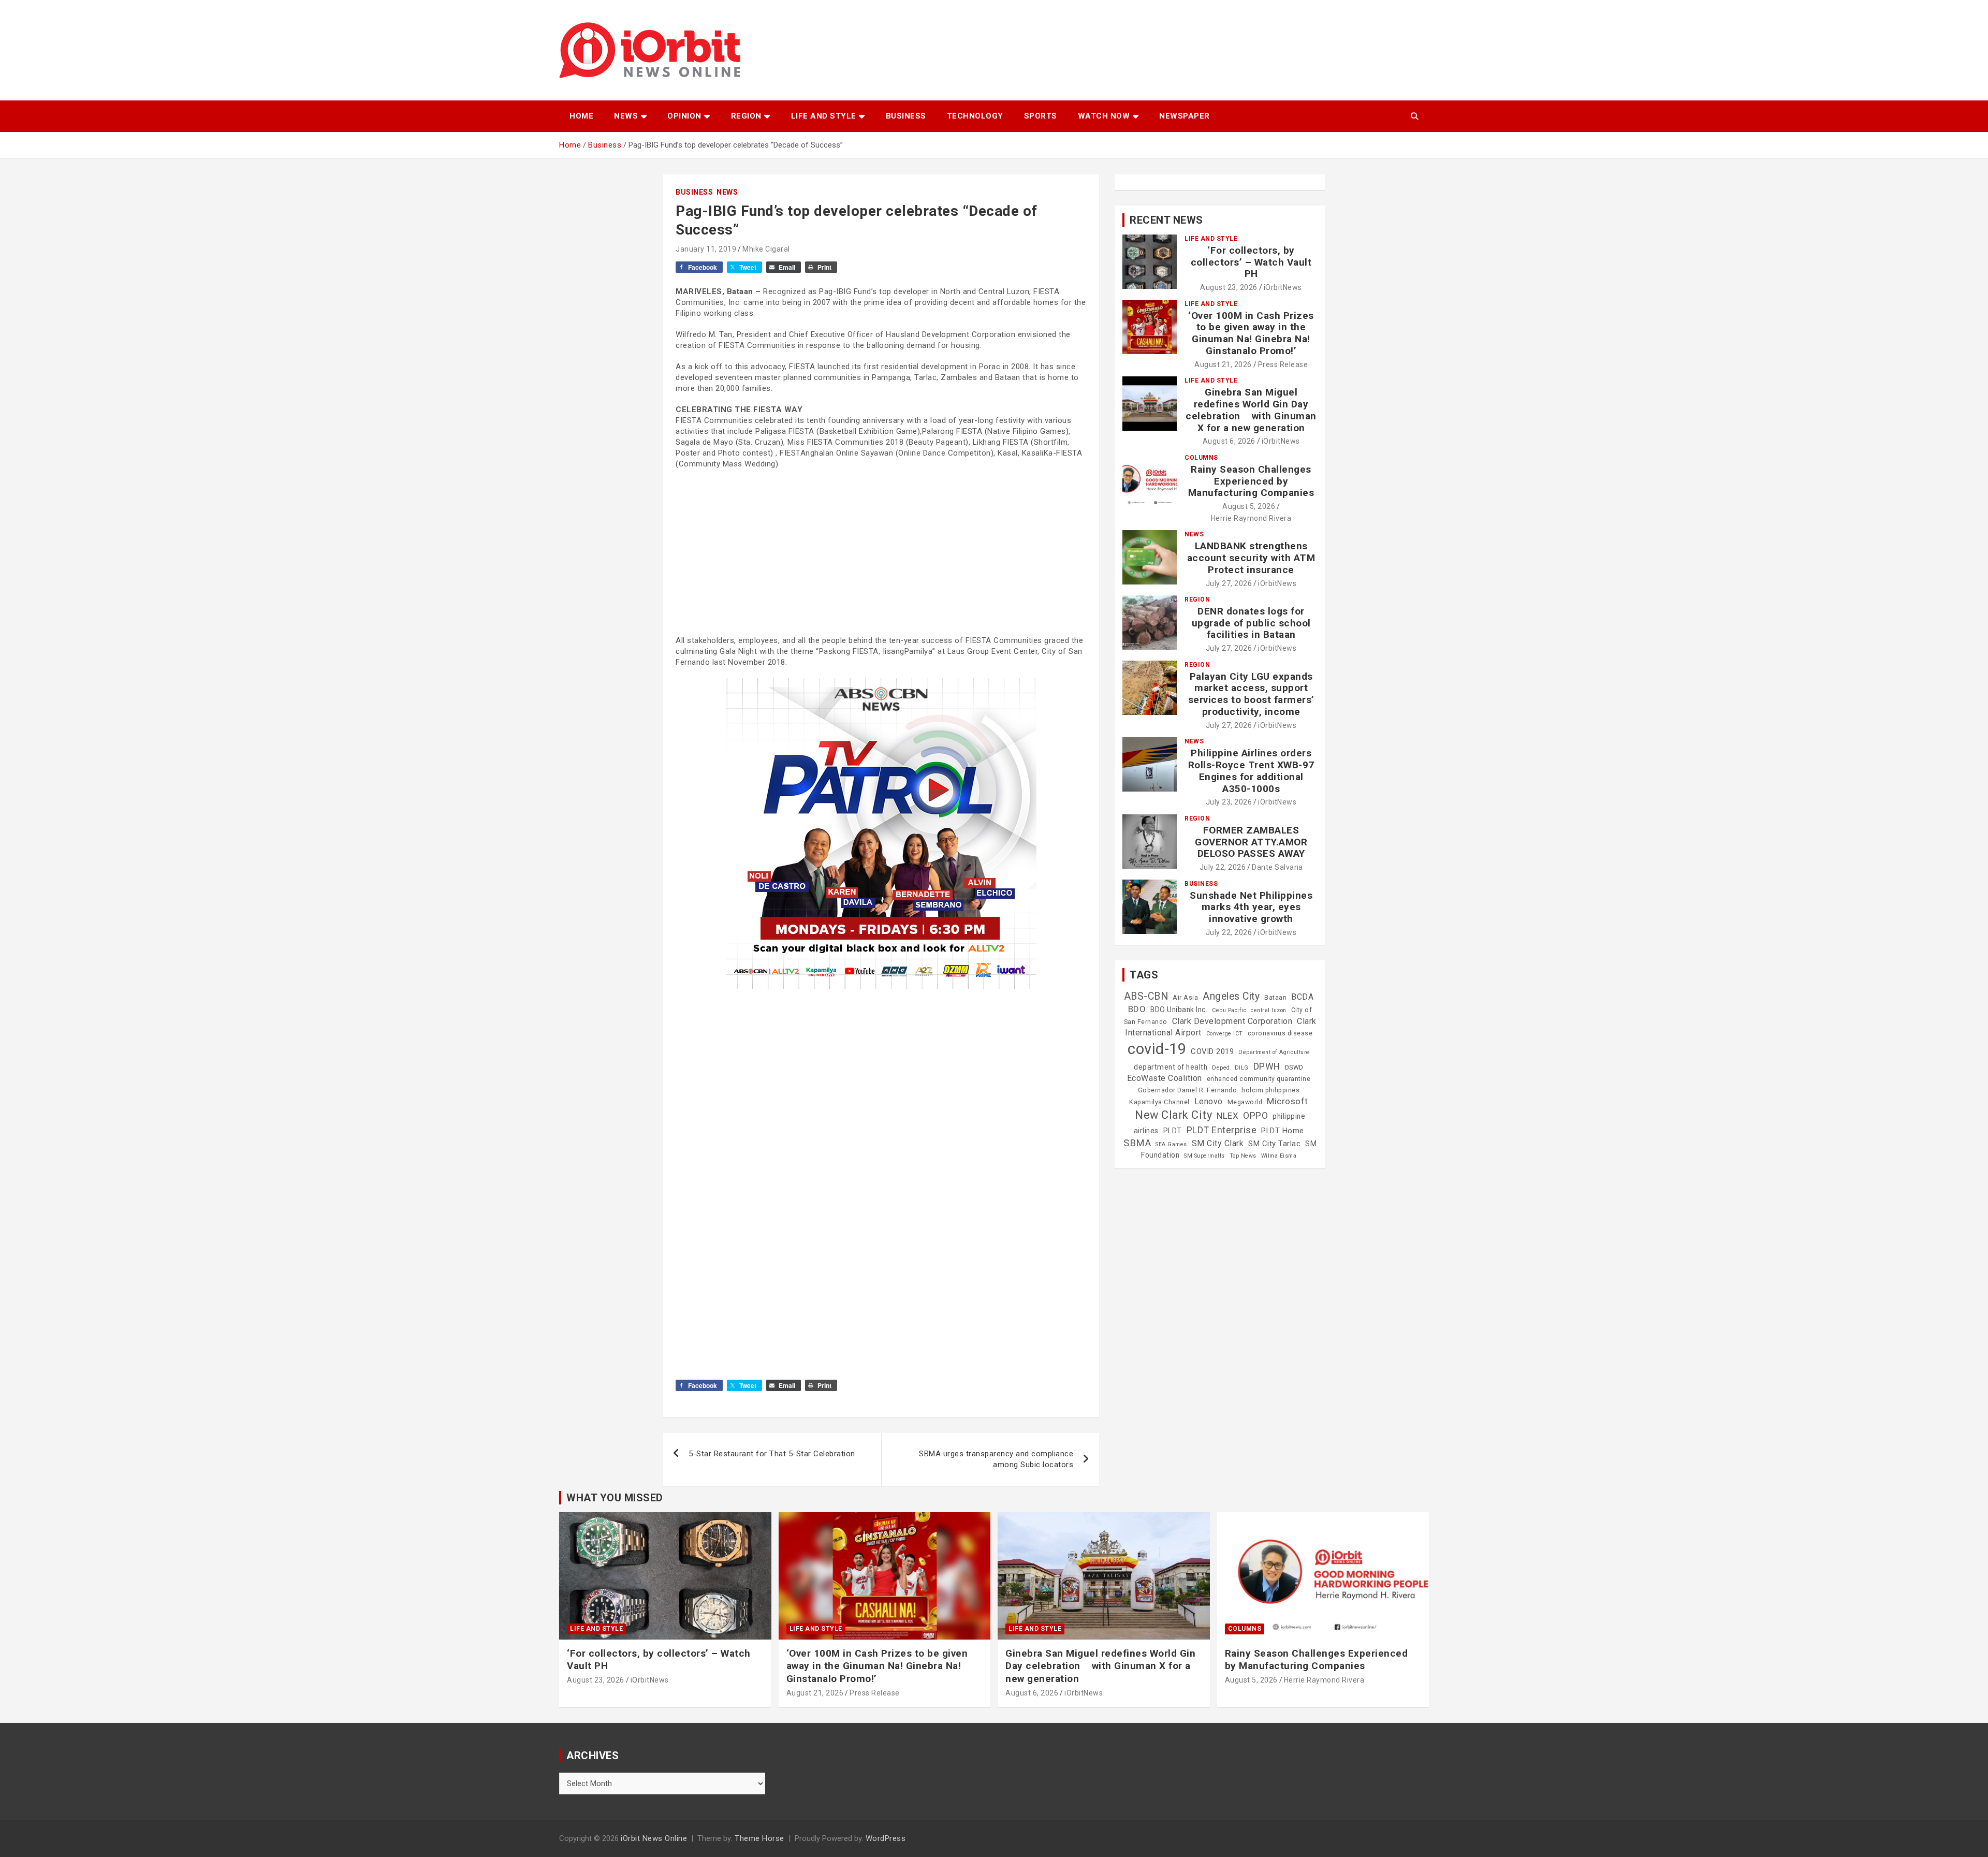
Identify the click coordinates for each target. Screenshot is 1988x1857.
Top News (1243, 1156)
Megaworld (1245, 1102)
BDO (1137, 1009)
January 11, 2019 (706, 249)
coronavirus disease (1280, 1033)
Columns (1201, 458)
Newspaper (1185, 116)
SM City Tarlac (1274, 1144)
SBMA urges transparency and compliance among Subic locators (996, 1459)
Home (581, 116)
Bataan (1275, 998)
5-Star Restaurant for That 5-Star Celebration (772, 1454)
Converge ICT (1225, 1034)
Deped (1221, 1068)
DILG (1242, 1068)
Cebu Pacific (1229, 1010)
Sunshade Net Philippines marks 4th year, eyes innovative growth (1251, 907)
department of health (1171, 1067)
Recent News (1166, 220)
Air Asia (1185, 998)
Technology (975, 116)
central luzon (1269, 1010)
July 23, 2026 (1229, 802)
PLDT (1173, 1131)
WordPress (886, 1838)
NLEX (1227, 1116)
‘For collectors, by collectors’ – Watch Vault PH (1251, 262)
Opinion (684, 116)
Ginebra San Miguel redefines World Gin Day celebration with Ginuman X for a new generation (1251, 410)
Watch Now (1104, 116)
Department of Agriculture (1274, 1052)
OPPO (1255, 1115)
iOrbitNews (1283, 287)
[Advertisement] (881, 552)
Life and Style (824, 116)
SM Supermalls (1204, 1156)
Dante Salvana (1277, 867)
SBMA (1137, 1143)
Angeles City (1231, 996)
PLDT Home (1283, 1131)
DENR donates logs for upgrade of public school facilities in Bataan (1251, 623)
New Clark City (1173, 1115)
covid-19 (1157, 1049)
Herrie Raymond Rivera (1251, 518)
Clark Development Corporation (1232, 1021)
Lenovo (1209, 1101)
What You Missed (615, 1498)
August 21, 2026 (1223, 364)
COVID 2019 (1212, 1051)
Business (906, 116)
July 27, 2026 (1229, 583)
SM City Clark (1218, 1143)
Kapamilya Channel (1159, 1102)
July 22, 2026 (1223, 867)
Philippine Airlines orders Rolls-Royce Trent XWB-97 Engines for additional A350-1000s (1251, 771)
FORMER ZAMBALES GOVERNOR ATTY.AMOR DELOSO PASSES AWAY (1251, 842)
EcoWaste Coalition (1165, 1078)
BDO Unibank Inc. (1179, 1010)
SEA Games (1171, 1144)
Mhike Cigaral (766, 249)
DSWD (1294, 1068)
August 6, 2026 (1229, 441)
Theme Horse (759, 1838)
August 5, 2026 (1249, 506)
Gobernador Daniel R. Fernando (1188, 1090)
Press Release (1283, 364)
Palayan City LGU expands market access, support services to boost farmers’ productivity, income (1251, 694)
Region (746, 116)
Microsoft (1288, 1101)
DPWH (1267, 1066)
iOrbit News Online (654, 1838)
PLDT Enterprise (1222, 1130)
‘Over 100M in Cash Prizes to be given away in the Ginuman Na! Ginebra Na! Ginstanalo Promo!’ (1251, 333)
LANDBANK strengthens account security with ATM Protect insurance (1251, 558)
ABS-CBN (1146, 996)
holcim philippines (1270, 1090)
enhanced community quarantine (1259, 1079)
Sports (1041, 116)
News (626, 116)
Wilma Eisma (1279, 1156)
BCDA (1302, 997)
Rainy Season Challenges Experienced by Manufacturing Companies (1251, 481)
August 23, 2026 (1229, 287)
